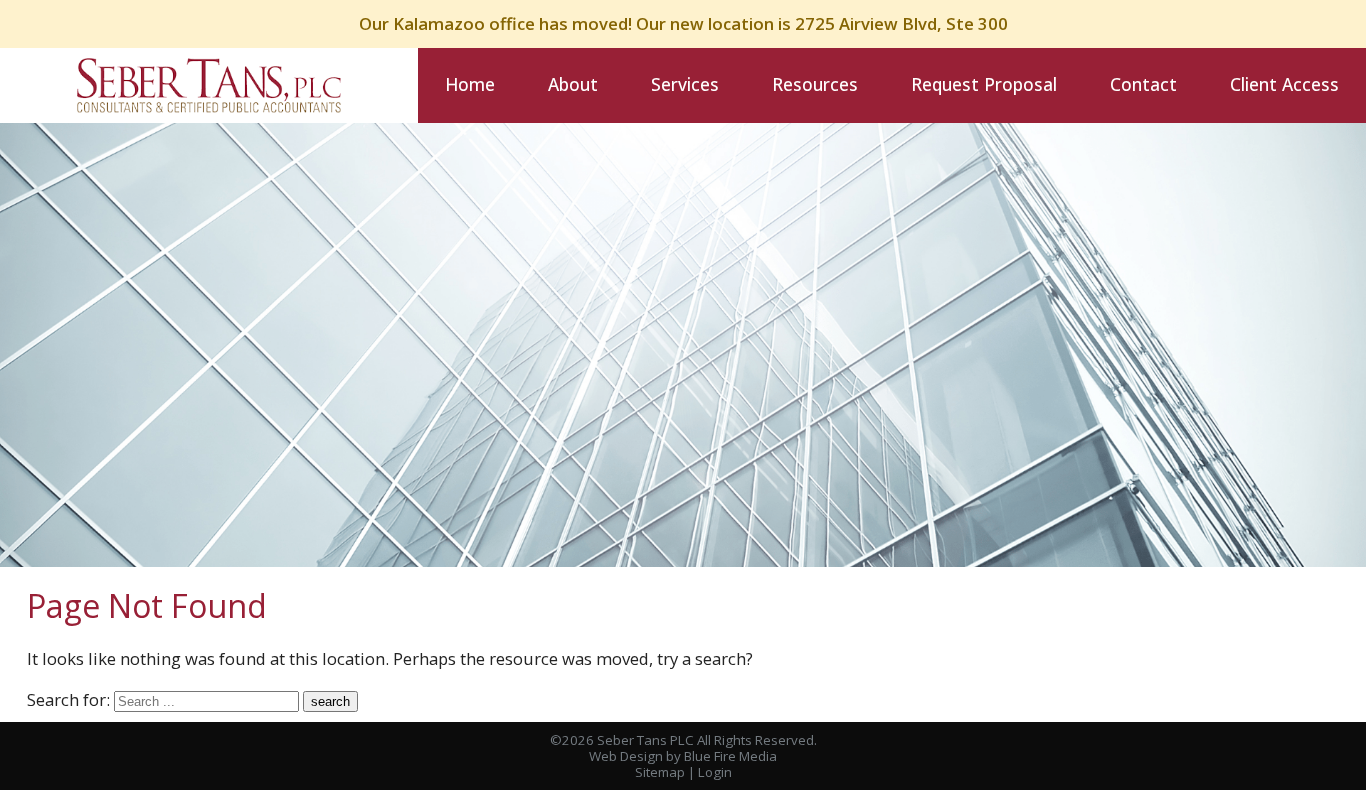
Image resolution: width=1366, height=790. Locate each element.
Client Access (1284, 84)
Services (685, 84)
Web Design (626, 756)
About (573, 84)
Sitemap (660, 772)
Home (470, 84)
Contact (1143, 84)
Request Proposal (984, 84)
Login (715, 772)
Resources (815, 84)
